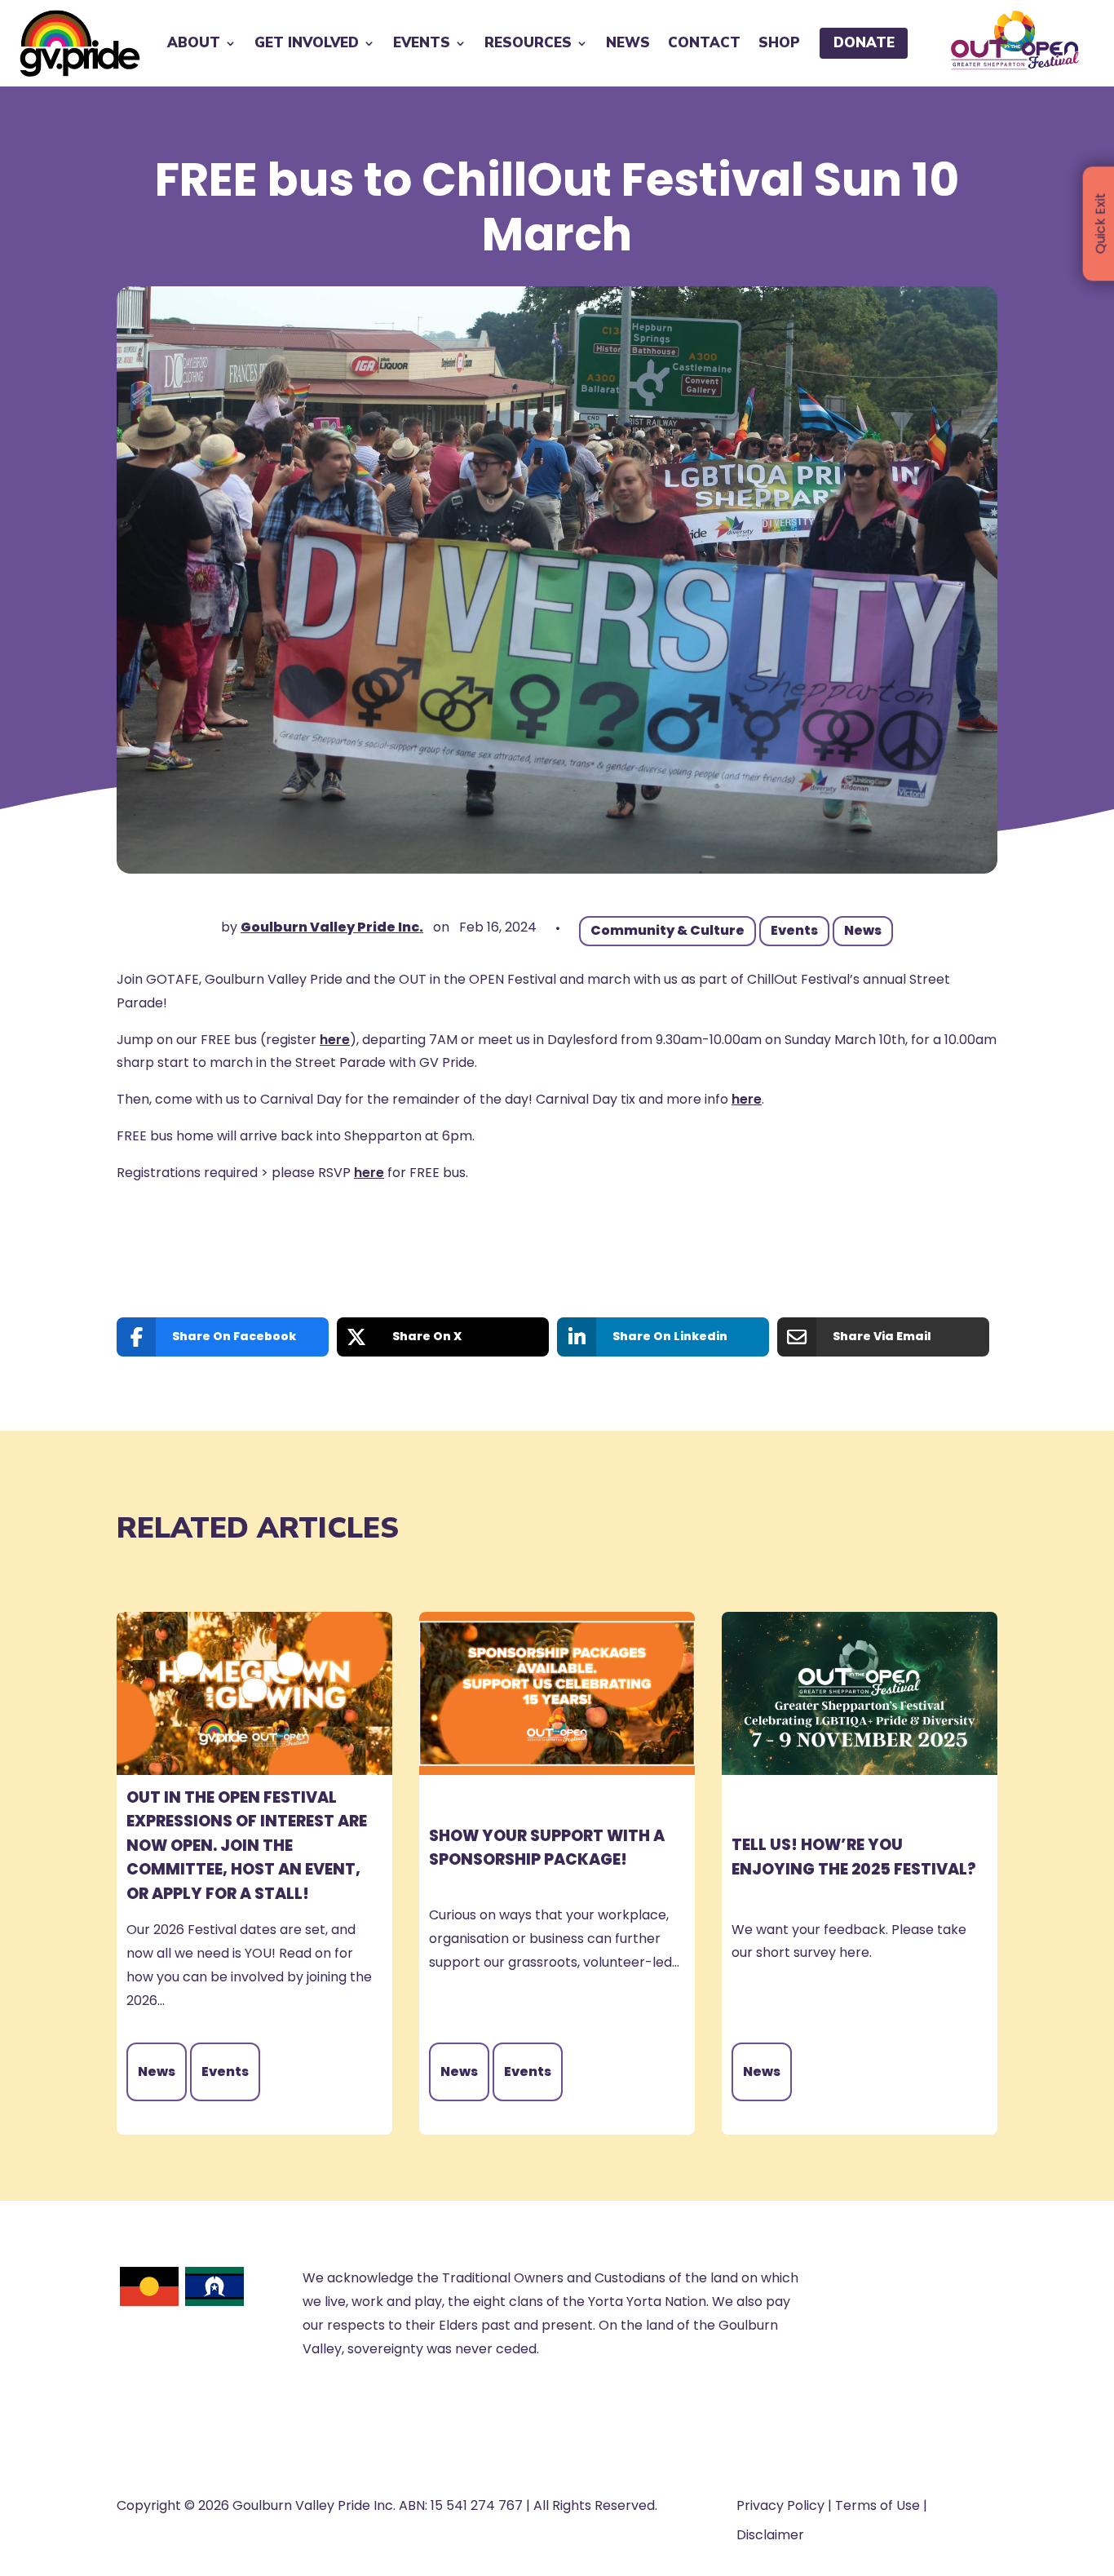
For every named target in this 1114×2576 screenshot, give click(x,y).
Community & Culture (668, 930)
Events (422, 43)
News (628, 43)
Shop (779, 43)
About (194, 43)
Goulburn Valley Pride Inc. (332, 927)
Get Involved (307, 43)
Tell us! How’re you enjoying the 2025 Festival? (854, 1857)
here (335, 1040)
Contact (704, 43)
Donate (864, 43)
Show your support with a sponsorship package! (547, 1848)
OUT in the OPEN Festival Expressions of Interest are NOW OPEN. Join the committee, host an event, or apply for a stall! (247, 1846)
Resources (528, 43)
